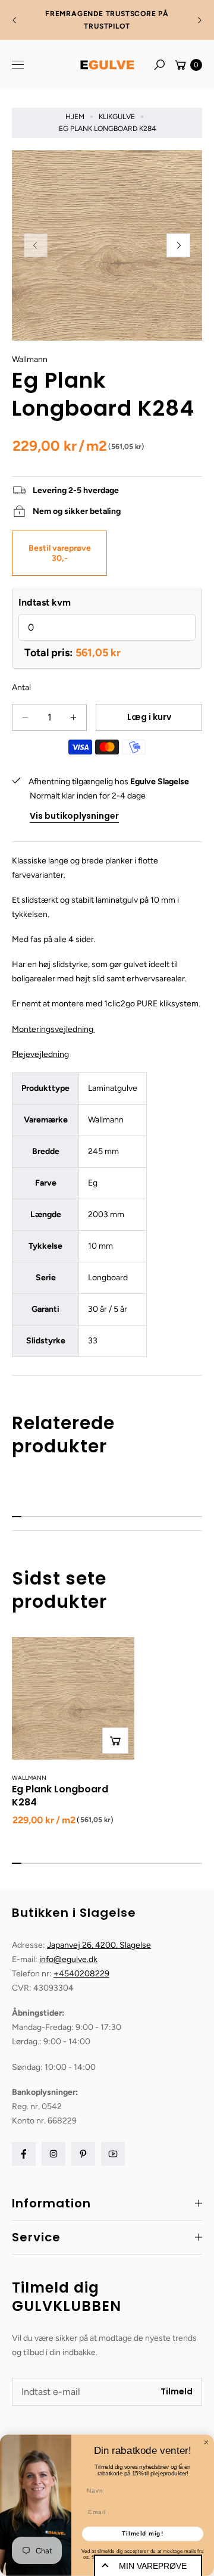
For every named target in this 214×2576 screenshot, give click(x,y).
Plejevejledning (40, 1054)
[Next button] (199, 20)
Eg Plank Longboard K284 (60, 1795)
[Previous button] (15, 20)
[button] (159, 65)
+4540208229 (81, 1974)
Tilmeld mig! (143, 2534)
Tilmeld (177, 2391)
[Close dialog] (206, 2442)
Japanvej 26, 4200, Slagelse (99, 1945)
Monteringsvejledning (53, 1029)
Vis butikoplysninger (74, 816)
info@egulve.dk (68, 1959)
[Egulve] (107, 65)
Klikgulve (117, 117)
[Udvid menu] (18, 65)
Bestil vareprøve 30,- (60, 553)
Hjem (75, 117)
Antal (21, 687)
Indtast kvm (45, 602)
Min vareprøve (153, 2566)
